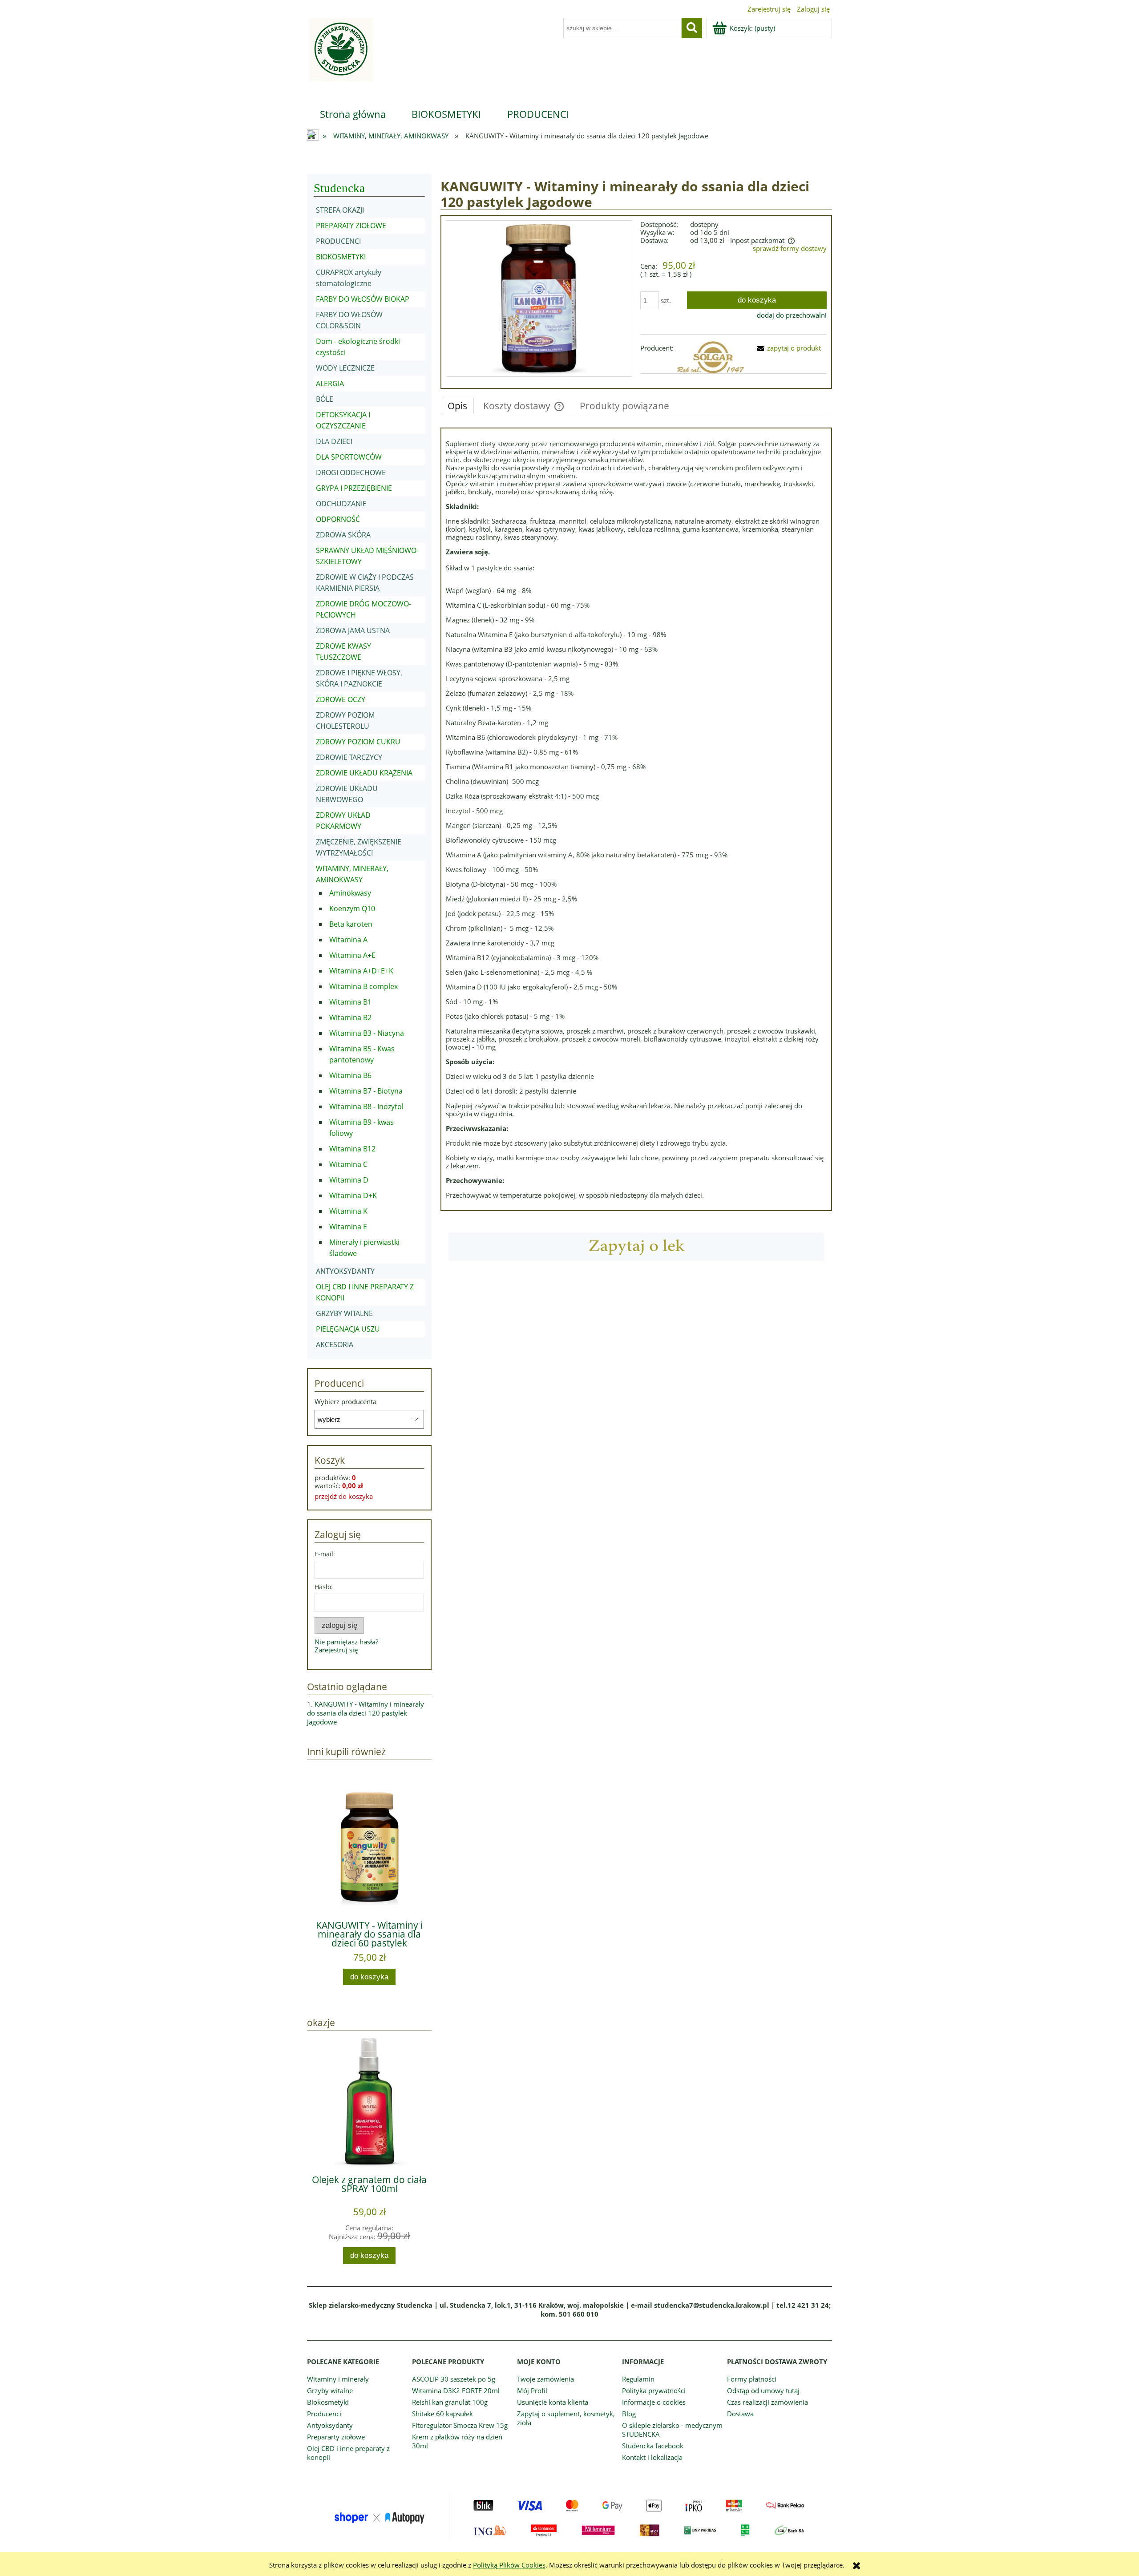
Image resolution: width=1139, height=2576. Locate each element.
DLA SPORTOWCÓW (349, 457)
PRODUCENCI (338, 241)
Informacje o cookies (654, 2402)
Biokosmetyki (328, 2402)
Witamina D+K (353, 1195)
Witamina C (348, 1164)
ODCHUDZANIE (341, 504)
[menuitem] (353, 114)
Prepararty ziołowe (336, 2437)
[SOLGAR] (711, 357)
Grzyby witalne (330, 2390)
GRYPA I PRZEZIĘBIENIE (354, 488)
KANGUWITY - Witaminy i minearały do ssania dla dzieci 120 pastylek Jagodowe (366, 1713)
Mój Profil (532, 2390)
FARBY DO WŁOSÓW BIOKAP (363, 299)
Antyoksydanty (330, 2425)
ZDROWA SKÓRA (343, 535)
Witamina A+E (352, 955)
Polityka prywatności (654, 2390)
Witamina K (348, 1211)
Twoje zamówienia (545, 2379)
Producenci (324, 2414)
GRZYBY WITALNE (344, 1313)
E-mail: (325, 1554)
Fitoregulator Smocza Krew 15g (460, 2425)
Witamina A (348, 940)
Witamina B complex (364, 986)
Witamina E (348, 1227)
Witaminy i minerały (338, 2379)
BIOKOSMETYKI (341, 257)
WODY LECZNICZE (345, 368)
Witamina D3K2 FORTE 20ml (456, 2390)
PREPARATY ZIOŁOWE (351, 226)
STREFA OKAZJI (340, 210)
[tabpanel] (636, 819)
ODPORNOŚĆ (338, 519)
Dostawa (740, 2414)
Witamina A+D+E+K (361, 971)
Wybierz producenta (345, 1401)
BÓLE (325, 399)
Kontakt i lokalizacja (652, 2457)
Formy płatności (752, 2379)
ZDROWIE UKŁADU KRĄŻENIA (364, 773)
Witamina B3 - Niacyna (367, 1033)
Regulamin (638, 2379)
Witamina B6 (350, 1075)
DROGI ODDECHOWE (351, 472)
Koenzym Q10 (352, 908)
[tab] (458, 406)
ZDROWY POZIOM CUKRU (358, 742)
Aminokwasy (350, 893)
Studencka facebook (653, 2446)
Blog (629, 2414)
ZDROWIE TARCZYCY (349, 757)
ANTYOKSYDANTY (345, 1271)
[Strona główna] (340, 55)
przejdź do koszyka (344, 1496)
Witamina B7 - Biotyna (366, 1091)
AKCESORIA (335, 1345)
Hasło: (324, 1587)
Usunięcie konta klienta (553, 2402)
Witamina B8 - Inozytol (366, 1106)
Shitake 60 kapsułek (442, 2414)
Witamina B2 (350, 1017)
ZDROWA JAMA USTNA (353, 630)
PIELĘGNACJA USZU (348, 1329)
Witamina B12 (352, 1149)
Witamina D (349, 1180)
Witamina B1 (350, 1002)
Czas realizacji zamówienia (767, 2402)
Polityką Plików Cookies (509, 2565)
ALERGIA (330, 384)
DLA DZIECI (334, 441)
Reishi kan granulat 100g (450, 2402)
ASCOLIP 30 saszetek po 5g (454, 2379)
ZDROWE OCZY (341, 699)
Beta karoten (351, 924)
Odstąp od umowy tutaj (763, 2390)
